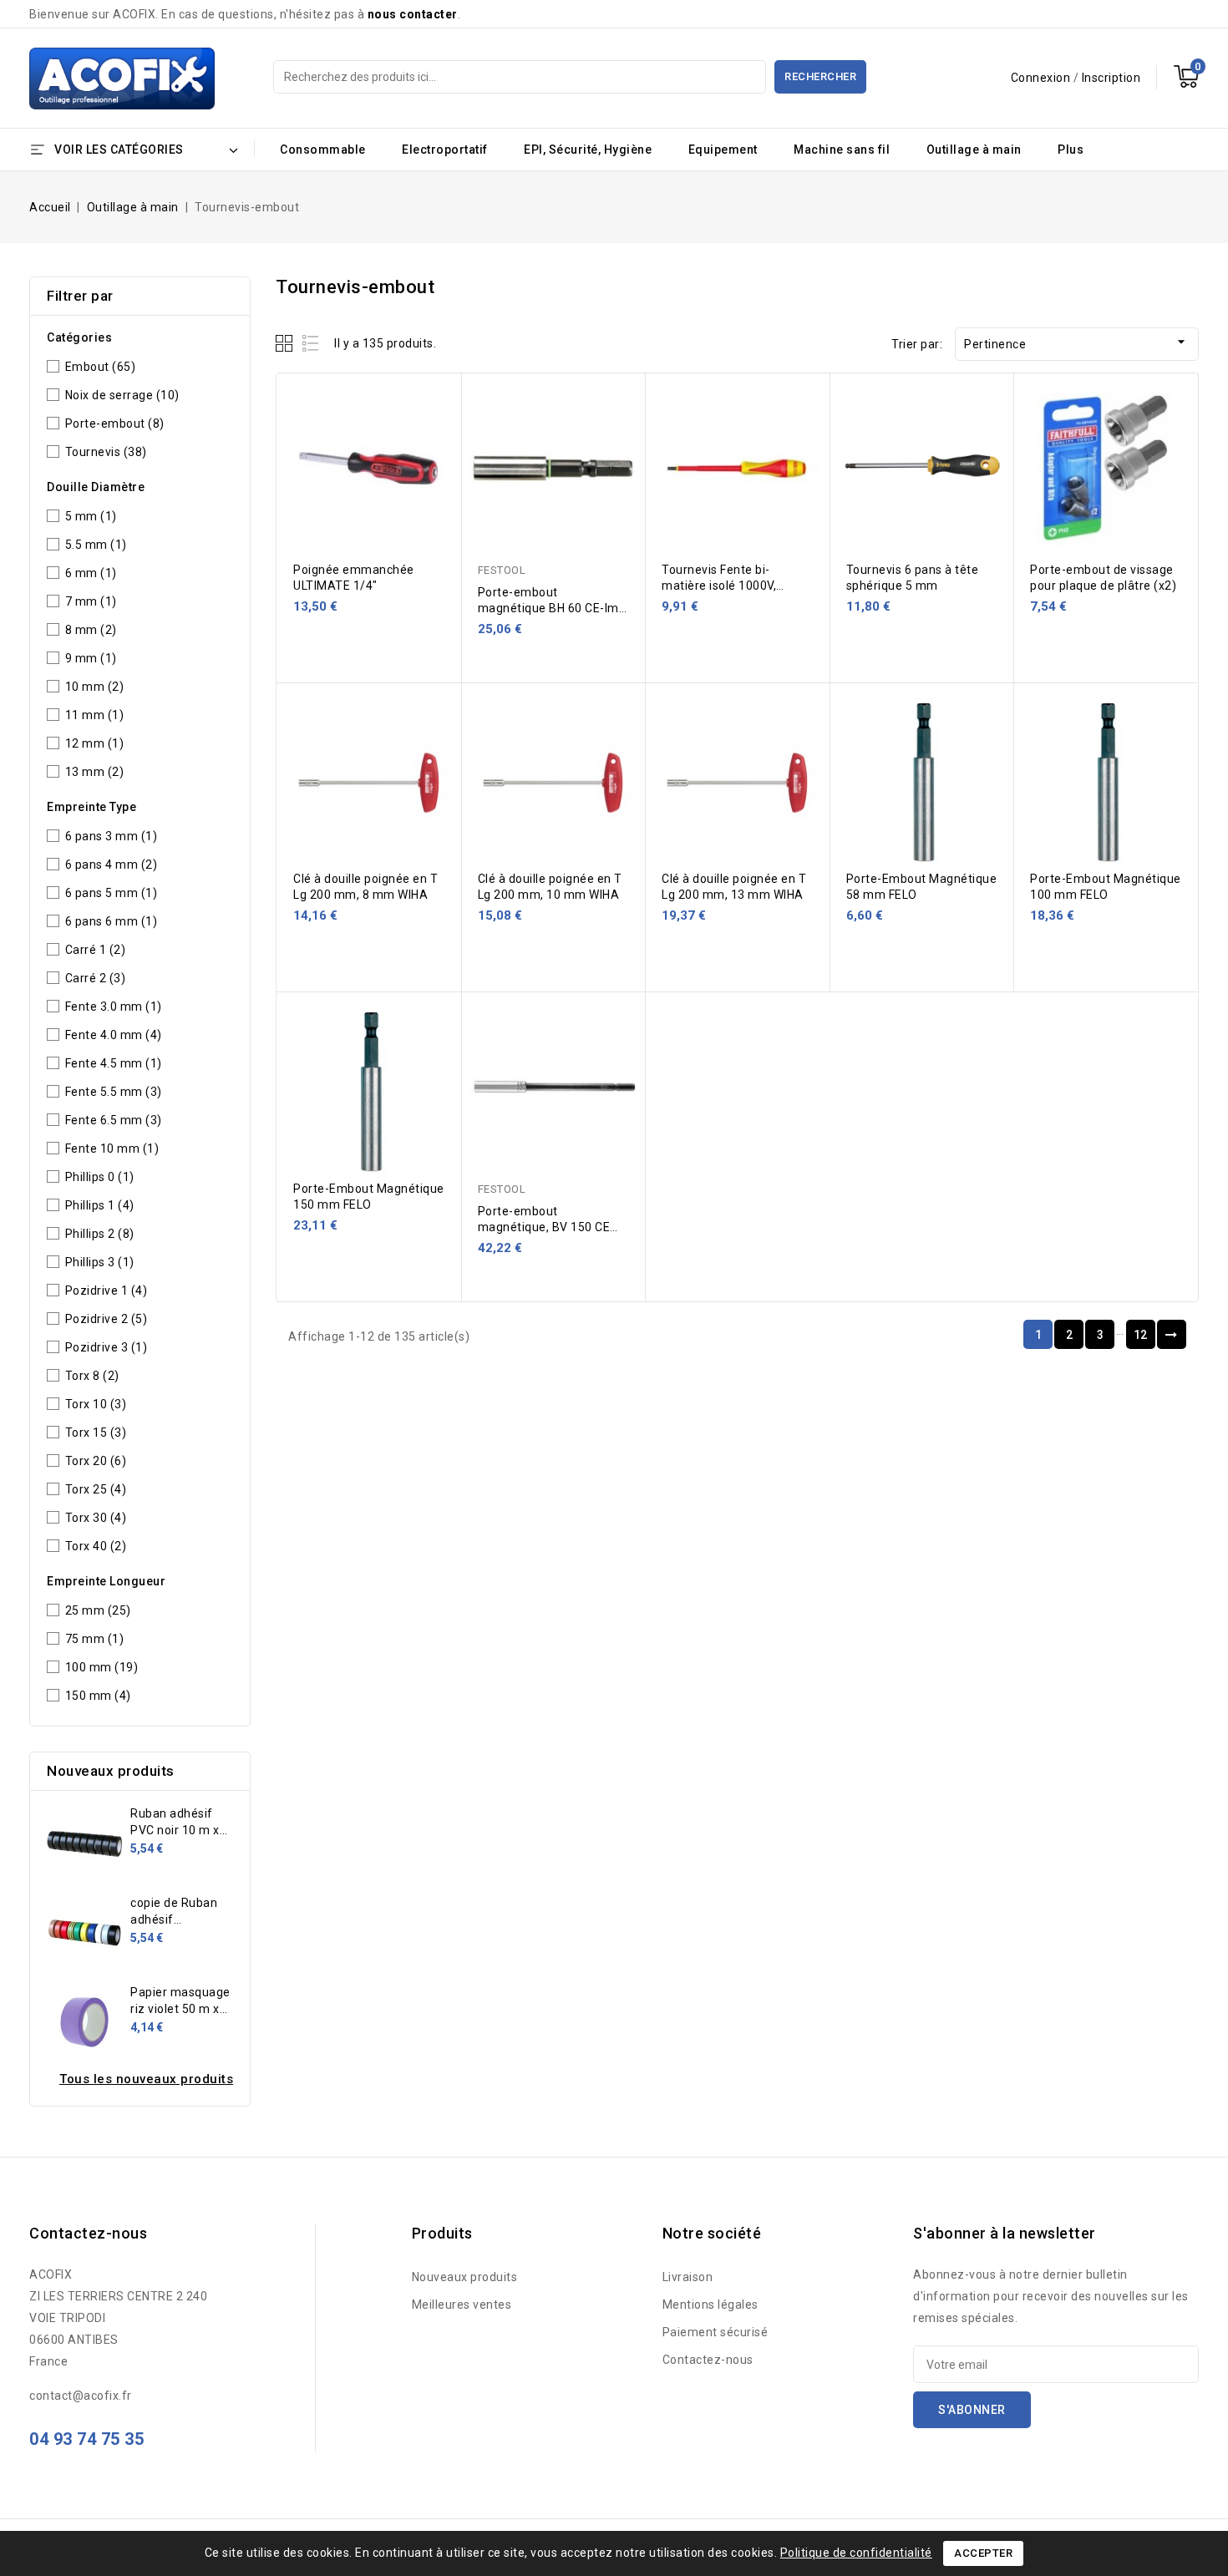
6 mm (91, 573)
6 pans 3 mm (112, 836)
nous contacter (413, 14)
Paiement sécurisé (715, 2332)
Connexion (1042, 78)
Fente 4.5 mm (114, 1063)
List (311, 343)
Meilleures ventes (462, 2305)
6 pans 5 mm (112, 893)
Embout (101, 367)
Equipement (723, 150)
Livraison (688, 2277)
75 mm (95, 1639)
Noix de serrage (122, 395)
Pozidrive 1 (107, 1291)
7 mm (91, 601)
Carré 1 (96, 950)
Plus (1071, 150)
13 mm (95, 772)
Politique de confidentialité (856, 2553)
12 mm (95, 743)
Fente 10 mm (112, 1149)
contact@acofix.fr (81, 2396)
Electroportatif (445, 150)
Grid (286, 343)
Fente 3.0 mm (114, 1007)
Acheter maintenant (433, 411)
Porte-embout (115, 423)
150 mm (98, 1696)
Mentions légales (710, 2305)
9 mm (91, 658)
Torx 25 (96, 1489)
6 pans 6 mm (112, 921)
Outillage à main (974, 150)
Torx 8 (92, 1376)
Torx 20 (96, 1461)
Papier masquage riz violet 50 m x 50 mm (180, 2009)
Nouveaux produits (465, 2277)
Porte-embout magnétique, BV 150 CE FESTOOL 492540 (544, 1227)
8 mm (91, 630)
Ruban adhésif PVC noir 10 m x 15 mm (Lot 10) (175, 1830)
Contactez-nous (708, 2360)
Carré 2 (96, 978)
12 (1141, 1335)
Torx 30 (96, 1518)
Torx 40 (96, 1546)
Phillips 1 (100, 1205)
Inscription (1111, 78)
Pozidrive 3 (107, 1347)
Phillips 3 (100, 1262)
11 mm (95, 715)
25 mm (98, 1610)
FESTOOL (502, 570)
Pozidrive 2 (107, 1319)
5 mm (91, 516)
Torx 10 (96, 1404)
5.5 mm (96, 545)
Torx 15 (96, 1433)
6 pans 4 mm (112, 865)
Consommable (323, 150)
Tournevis (106, 452)
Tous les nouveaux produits (146, 2079)
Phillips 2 (100, 1234)
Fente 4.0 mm (114, 1035)
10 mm (95, 687)
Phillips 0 (100, 1177)
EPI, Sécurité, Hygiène (588, 150)
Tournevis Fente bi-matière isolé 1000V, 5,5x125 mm (719, 586)
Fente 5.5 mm (114, 1092)
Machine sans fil (842, 150)
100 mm (102, 1667)
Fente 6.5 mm (114, 1120)
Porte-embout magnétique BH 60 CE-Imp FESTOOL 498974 (552, 608)
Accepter (983, 2553)
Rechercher (820, 76)
